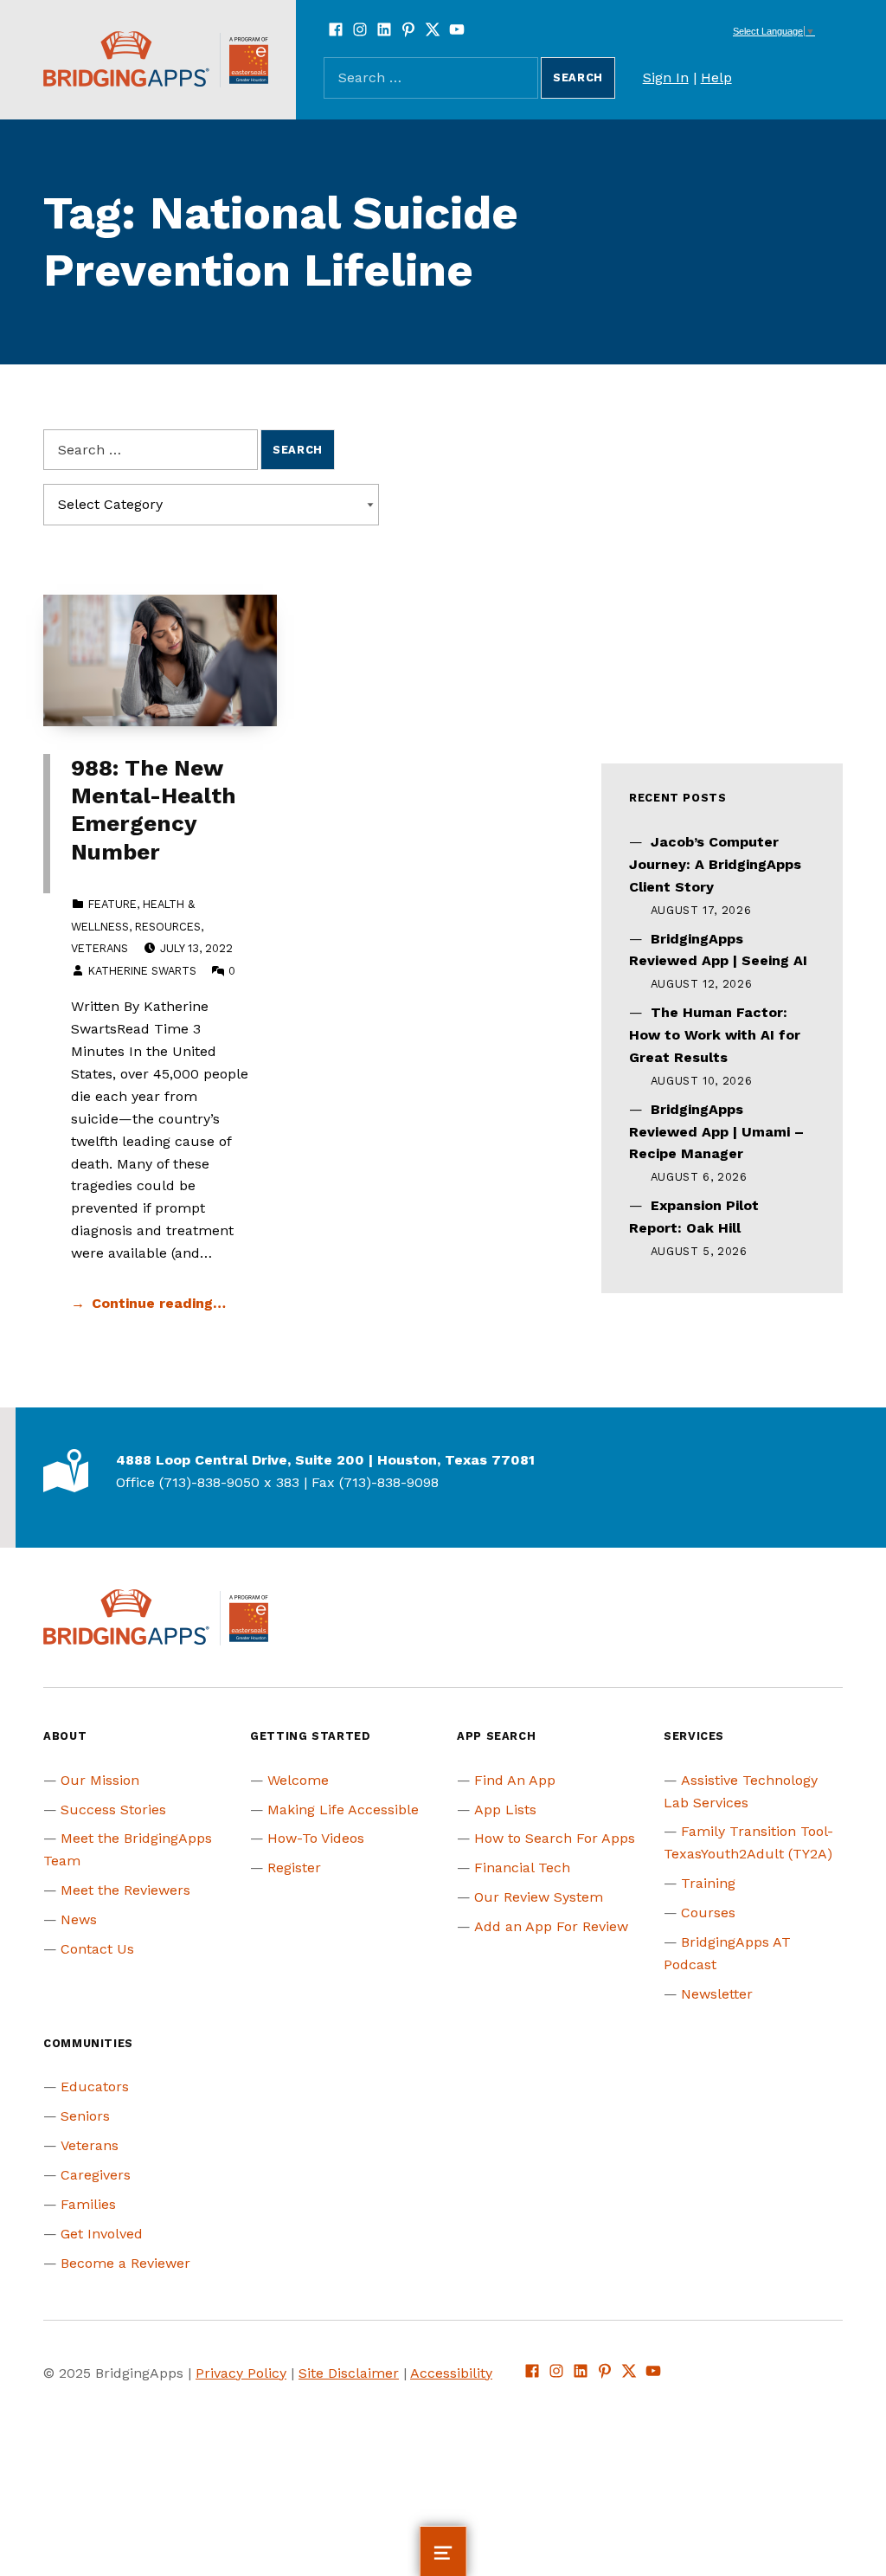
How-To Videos (316, 1838)
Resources (168, 927)
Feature (112, 904)
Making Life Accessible (343, 1810)
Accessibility (451, 2373)
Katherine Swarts (142, 971)
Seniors (85, 2116)
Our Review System (539, 1897)
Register (294, 1868)
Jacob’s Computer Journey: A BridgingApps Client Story (715, 864)
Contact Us (97, 1949)
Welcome (298, 1780)
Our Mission (100, 1780)
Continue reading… (159, 1303)
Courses (708, 1913)
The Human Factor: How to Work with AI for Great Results (715, 1035)
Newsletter (717, 1994)
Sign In (666, 77)
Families (88, 2204)
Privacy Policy (241, 2373)
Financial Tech (522, 1868)
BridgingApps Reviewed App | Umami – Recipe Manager (716, 1132)
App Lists (505, 1810)
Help (716, 77)
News (79, 1919)
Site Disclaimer (349, 2373)
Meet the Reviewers (125, 1890)
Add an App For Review (551, 1926)
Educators (95, 2087)
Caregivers (96, 2175)
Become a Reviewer (125, 2263)
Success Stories (113, 1810)
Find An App (515, 1780)
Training (708, 1883)
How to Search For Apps (555, 1838)
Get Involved (102, 2234)
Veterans (100, 948)
